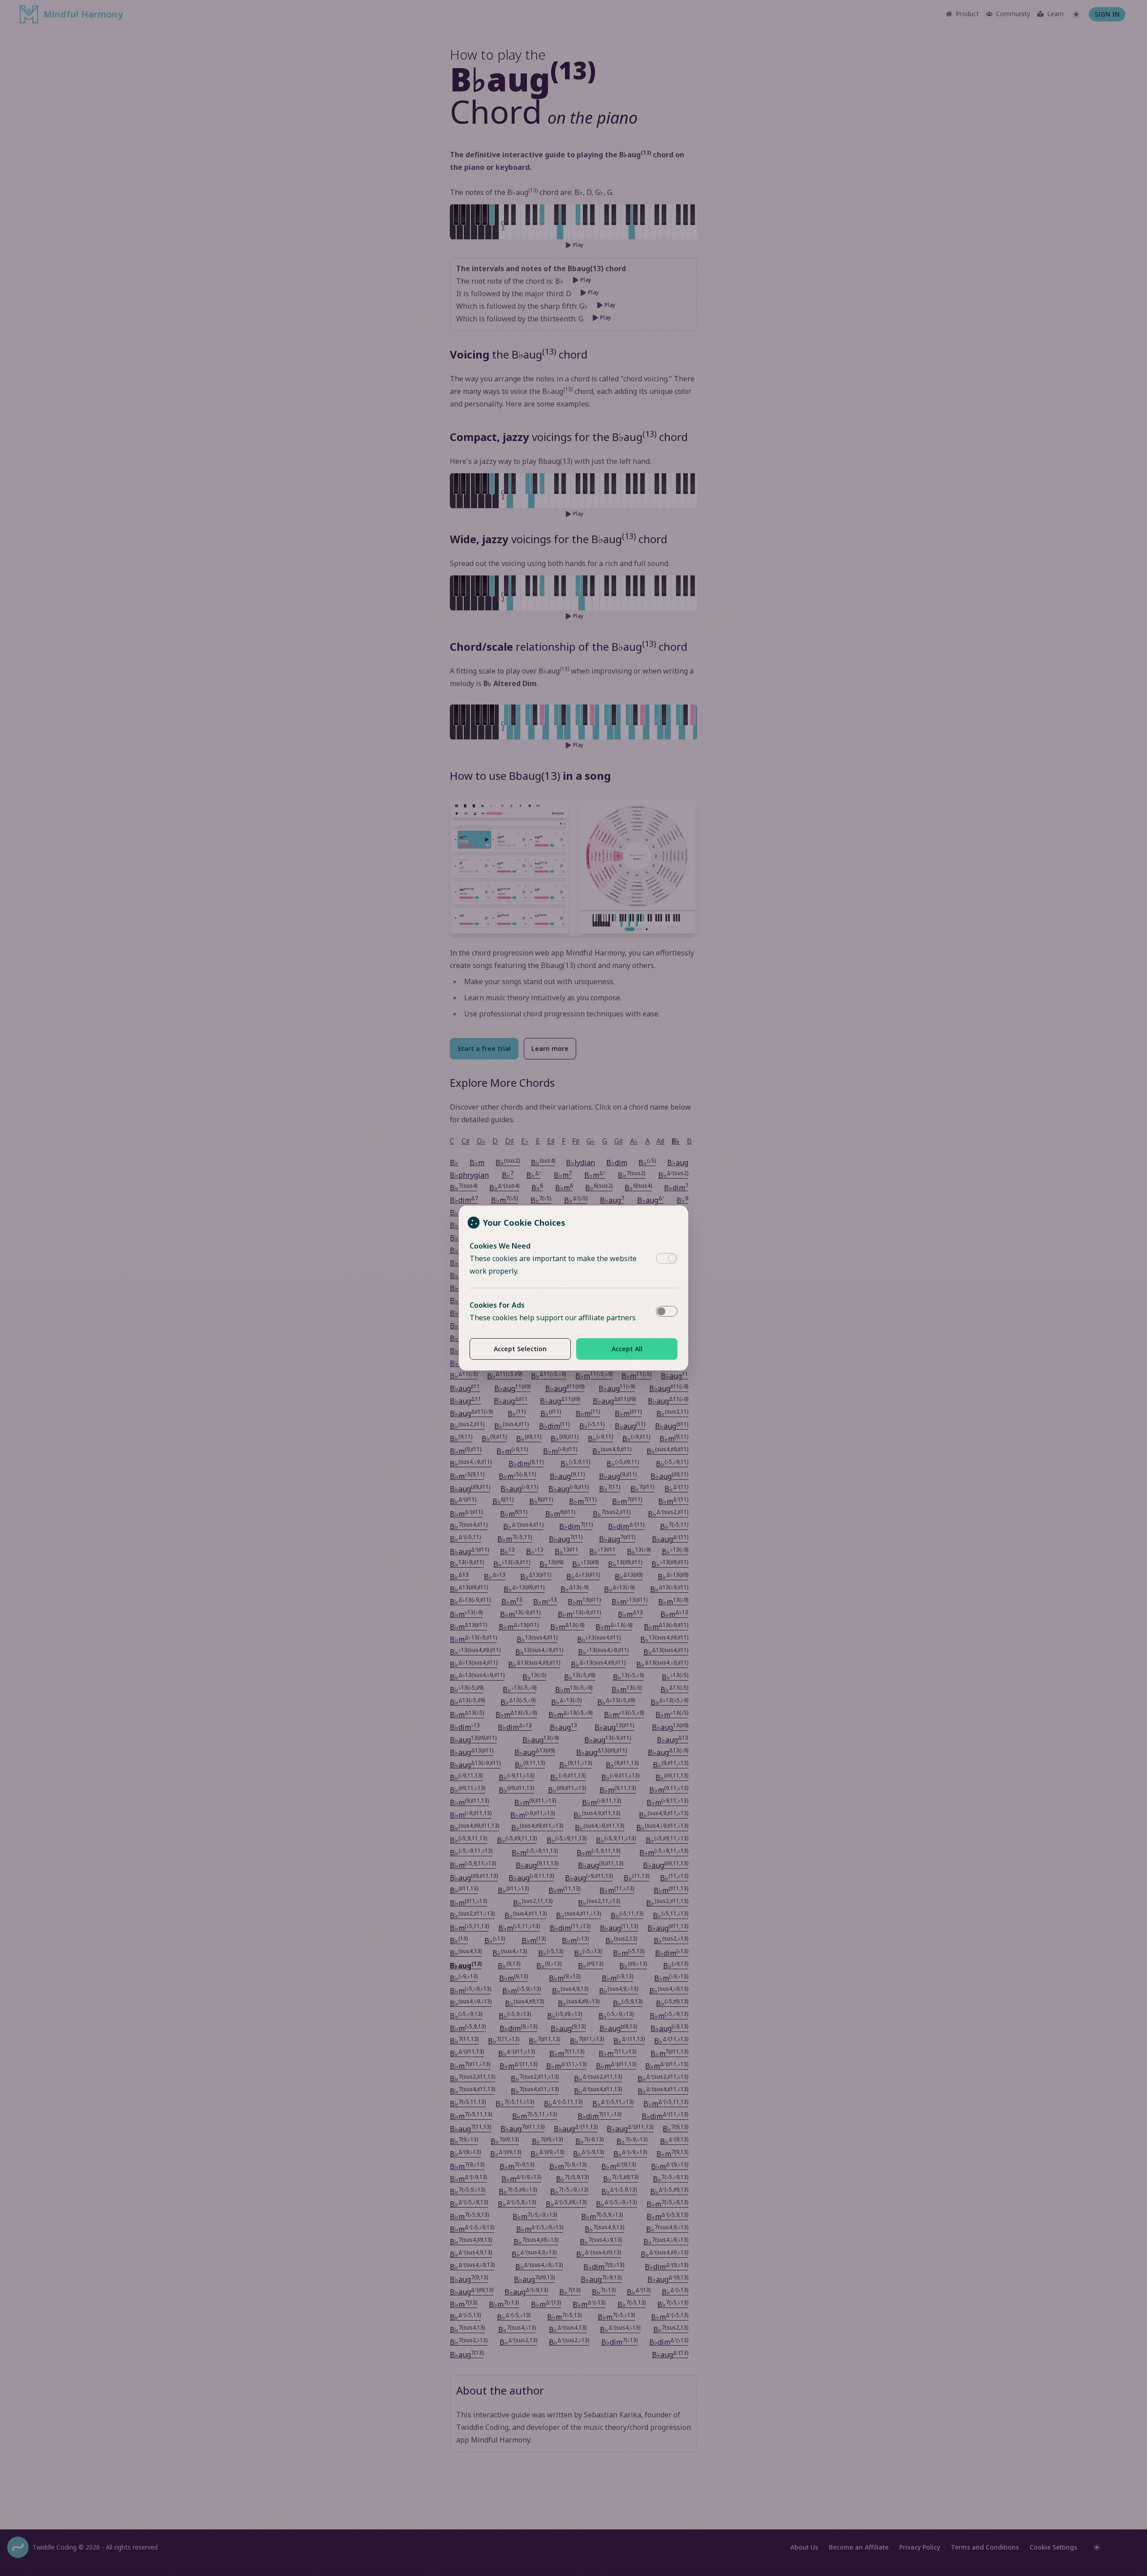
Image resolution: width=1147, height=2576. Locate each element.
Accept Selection (520, 1349)
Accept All (627, 1349)
